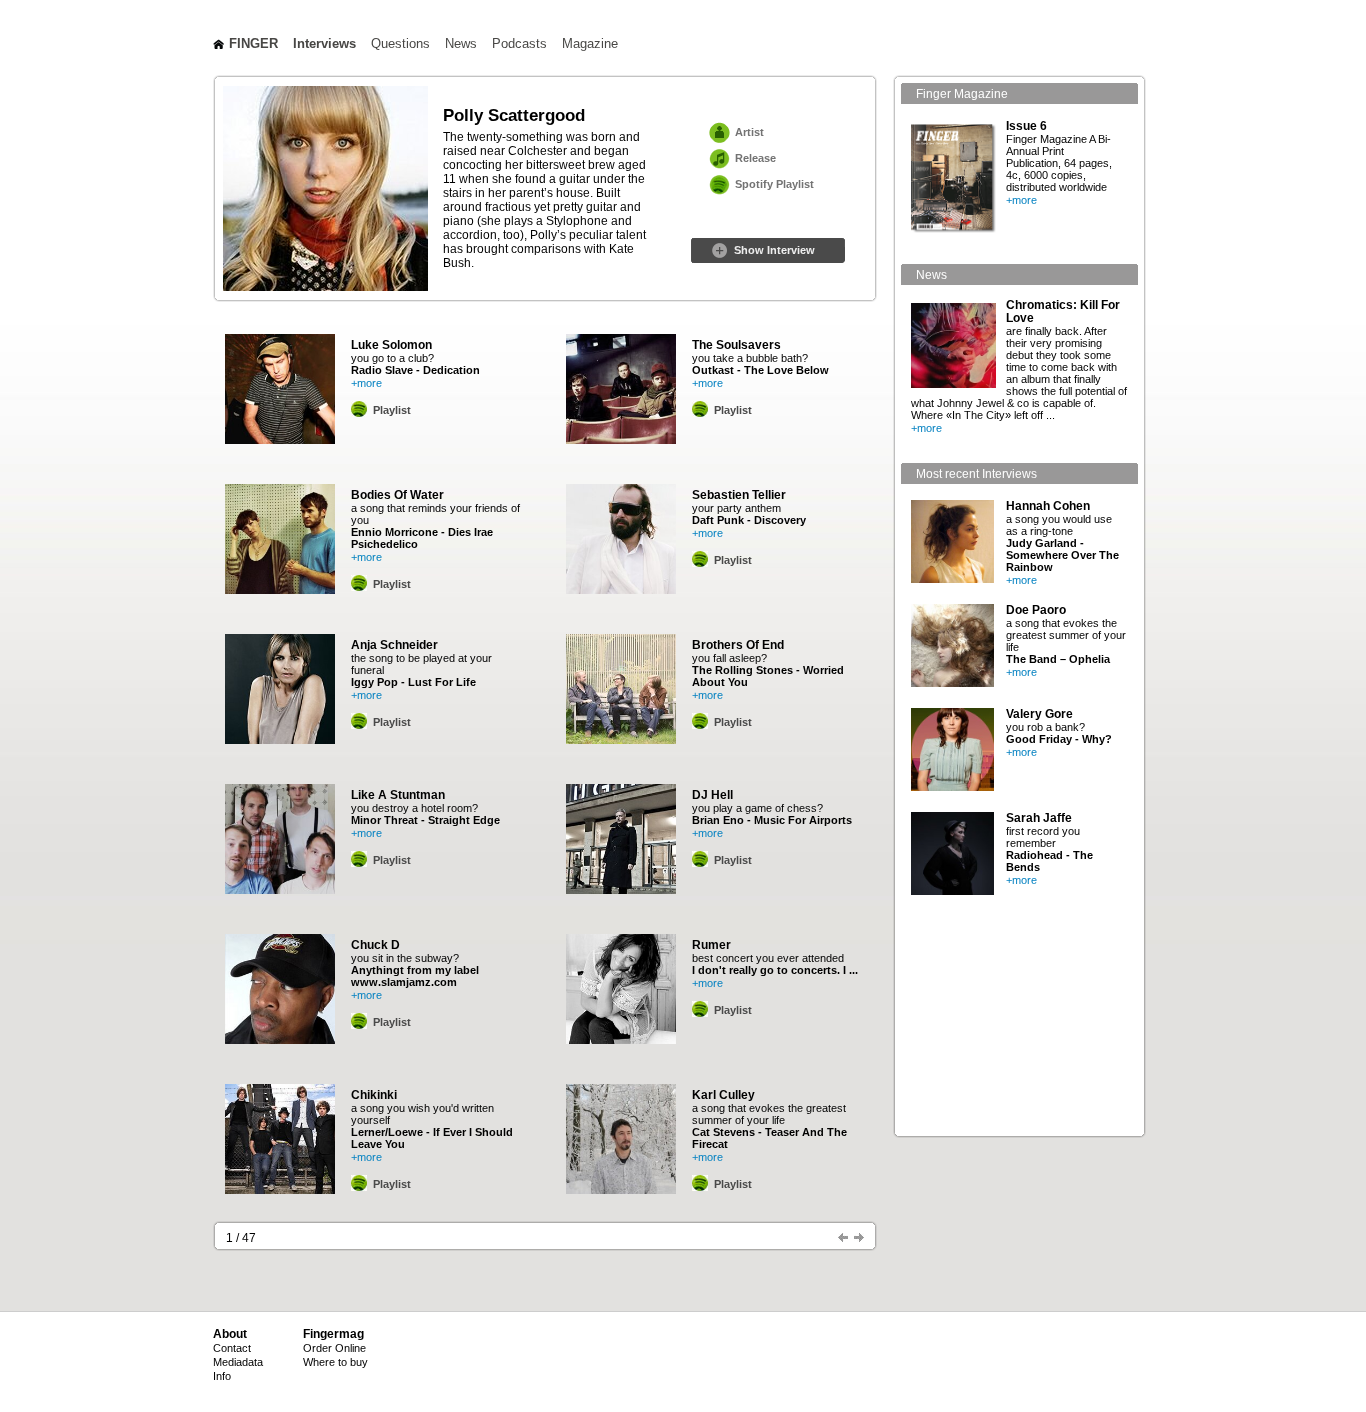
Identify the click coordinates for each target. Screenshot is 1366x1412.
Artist (749, 132)
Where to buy (335, 1362)
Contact (232, 1348)
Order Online (334, 1348)
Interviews (324, 44)
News (461, 44)
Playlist (392, 410)
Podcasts (519, 44)
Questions (400, 44)
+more (366, 383)
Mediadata (238, 1362)
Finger (253, 44)
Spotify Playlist (774, 184)
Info (222, 1376)
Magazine (590, 44)
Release (755, 158)
